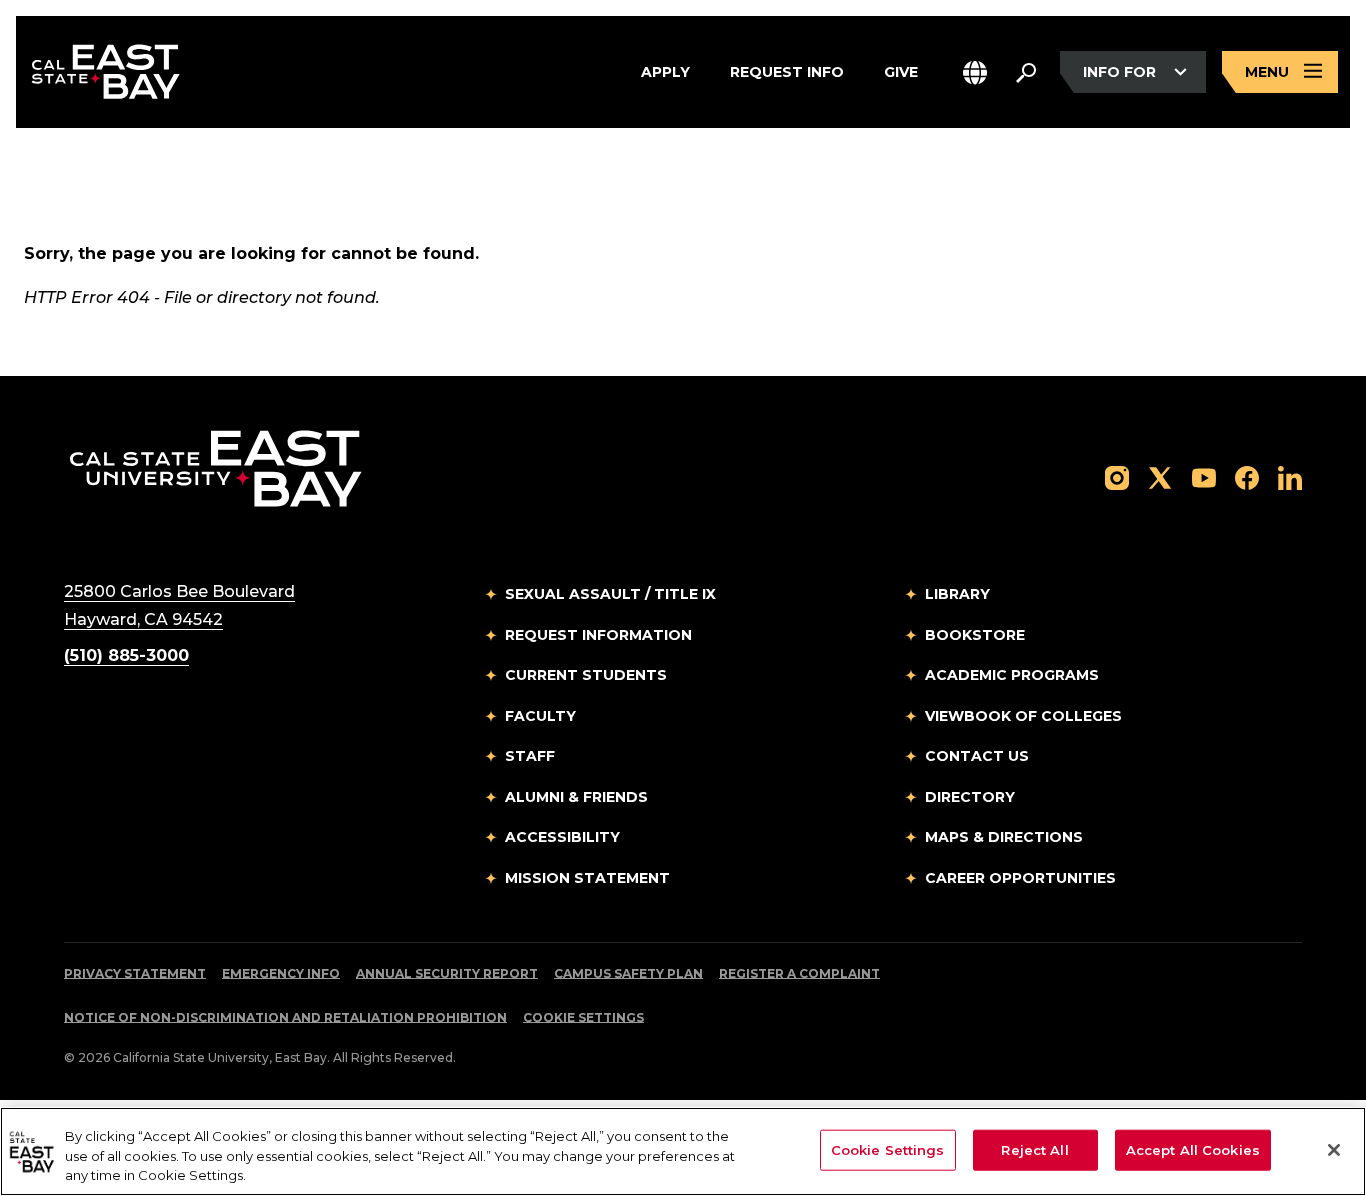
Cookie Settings (583, 1017)
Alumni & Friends (576, 797)
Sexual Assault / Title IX (610, 594)
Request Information (598, 635)
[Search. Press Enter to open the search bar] (1026, 72)
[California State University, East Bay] (215, 467)
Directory (970, 797)
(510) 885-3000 (126, 655)
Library (957, 594)
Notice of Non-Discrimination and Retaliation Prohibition (285, 1017)
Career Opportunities (1020, 878)
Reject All (1034, 1149)
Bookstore (975, 635)
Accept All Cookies (1193, 1149)
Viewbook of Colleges (1023, 716)
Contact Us (977, 756)
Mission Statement (587, 878)
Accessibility (562, 837)
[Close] (1334, 1150)
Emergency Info (281, 973)
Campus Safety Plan (628, 973)
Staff (530, 756)
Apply (665, 70)
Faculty (540, 716)
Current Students (586, 675)
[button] (975, 72)
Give (901, 70)
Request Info (787, 70)
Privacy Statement (135, 973)
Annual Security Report (447, 973)
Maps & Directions (1004, 837)
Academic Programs (1012, 675)
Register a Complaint (799, 973)
